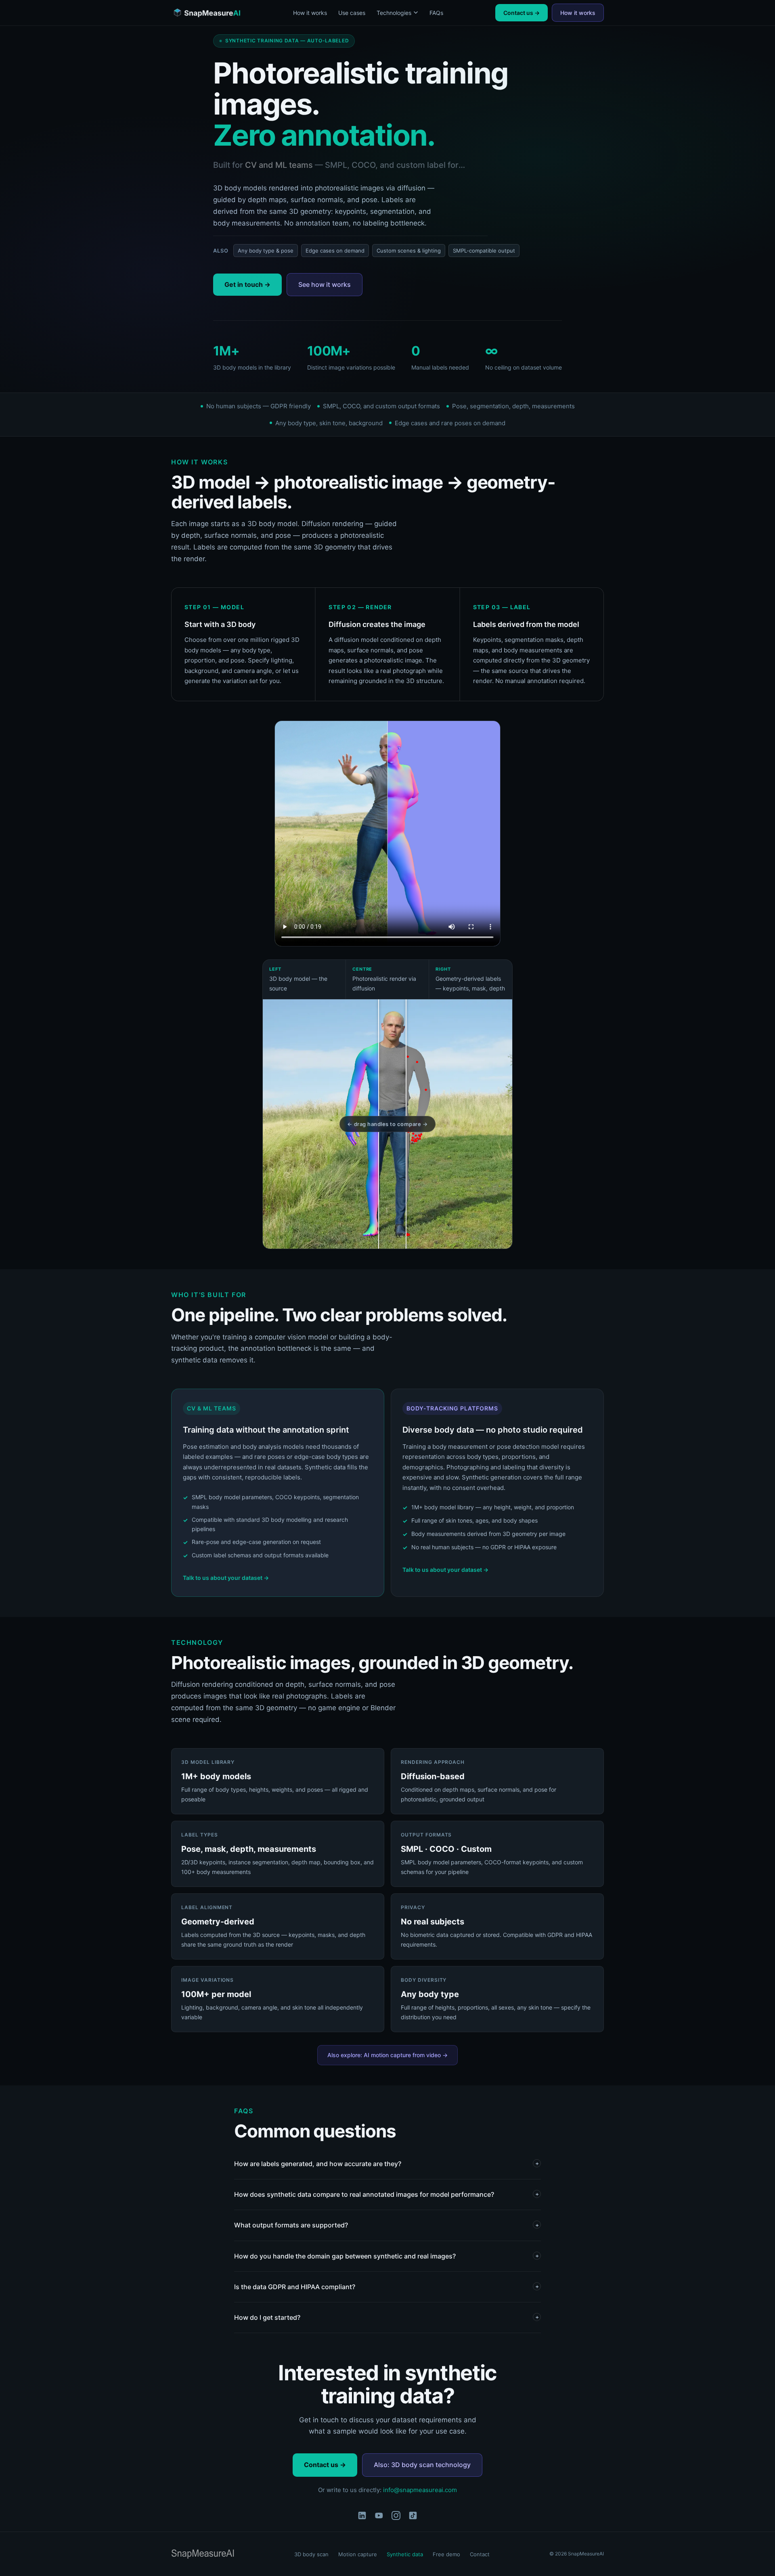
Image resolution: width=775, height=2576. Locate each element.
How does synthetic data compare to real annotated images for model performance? (386, 2194)
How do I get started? (386, 2317)
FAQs (436, 13)
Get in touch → (247, 284)
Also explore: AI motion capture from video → (387, 2055)
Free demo (446, 2554)
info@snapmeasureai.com (420, 2490)
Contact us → (522, 13)
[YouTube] (379, 2517)
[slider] (379, 1124)
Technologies (394, 13)
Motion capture (358, 2554)
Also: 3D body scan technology (422, 2465)
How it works (310, 13)
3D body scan (311, 2554)
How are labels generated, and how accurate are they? (386, 2164)
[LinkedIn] (362, 2517)
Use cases (352, 13)
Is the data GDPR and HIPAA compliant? (386, 2287)
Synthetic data (405, 2554)
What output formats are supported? (386, 2225)
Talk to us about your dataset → (226, 1578)
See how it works (325, 284)
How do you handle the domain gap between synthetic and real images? (386, 2256)
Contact (480, 2554)
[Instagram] (396, 2517)
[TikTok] (413, 2517)
